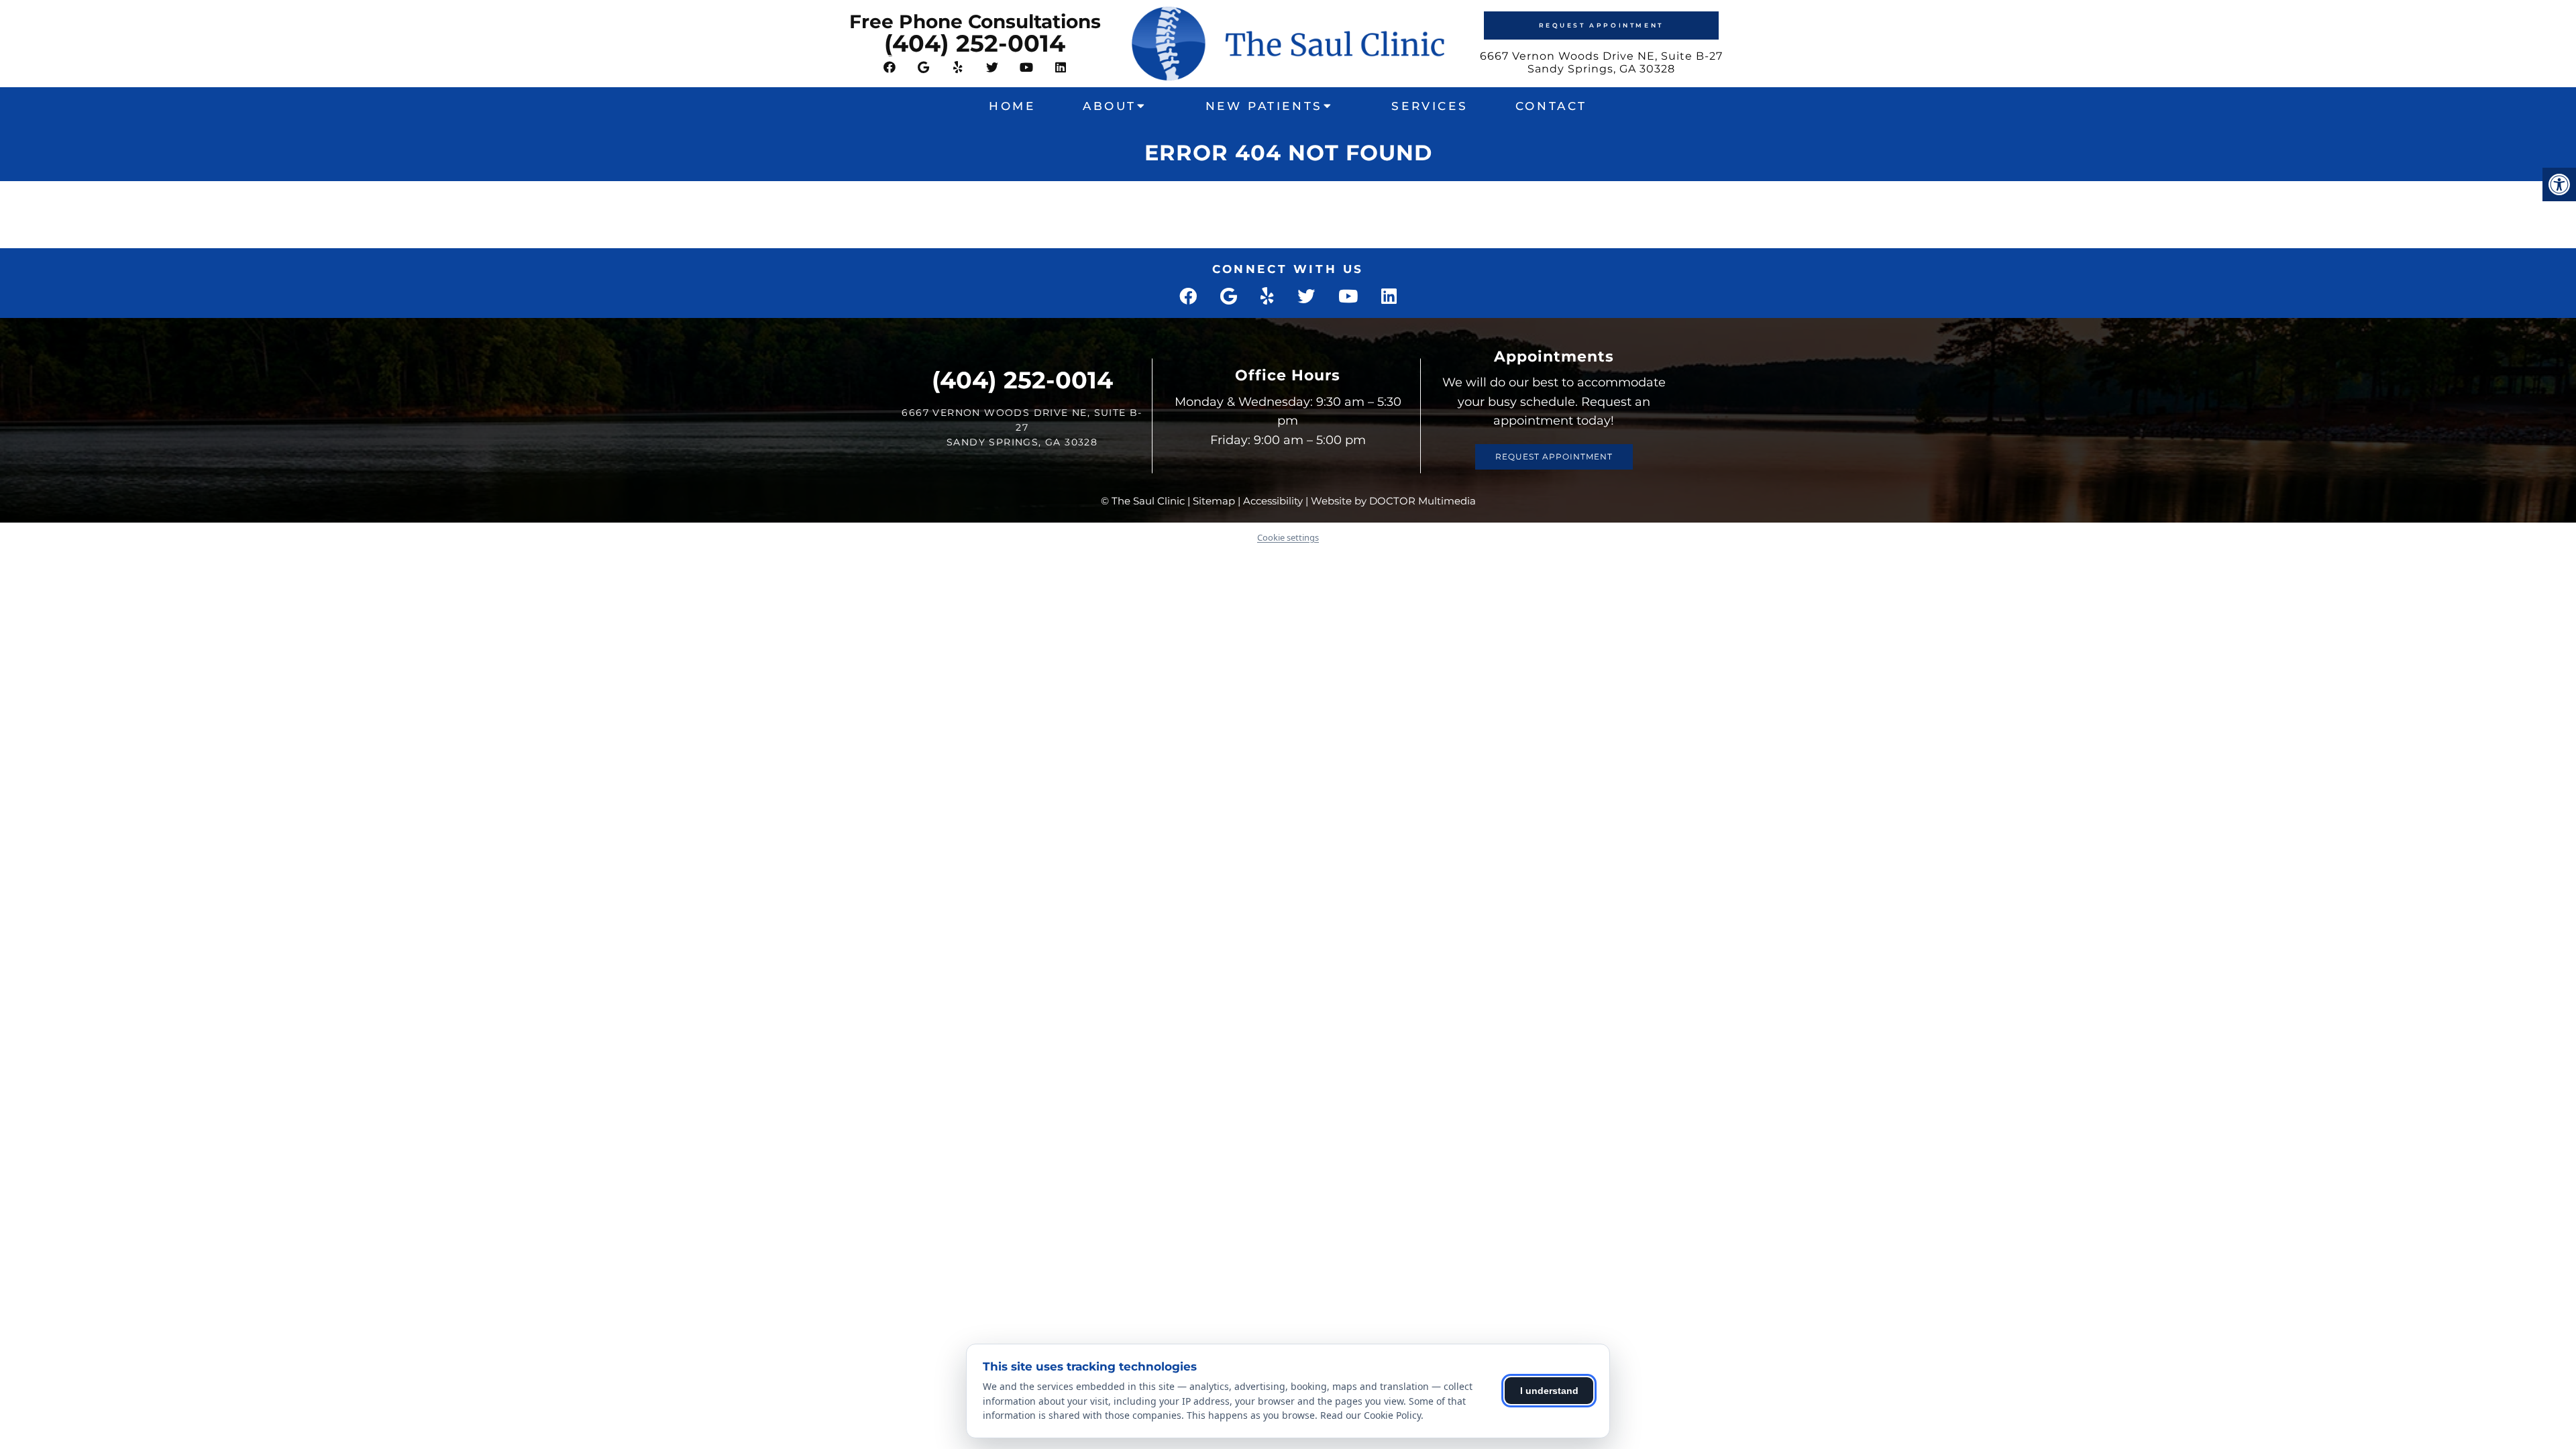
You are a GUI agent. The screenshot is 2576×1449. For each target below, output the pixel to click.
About (1110, 106)
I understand (1549, 1391)
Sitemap (1214, 501)
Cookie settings (1288, 537)
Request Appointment (1601, 25)
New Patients (1264, 106)
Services (1430, 106)
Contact (1551, 106)
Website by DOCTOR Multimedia (1393, 501)
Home (1012, 106)
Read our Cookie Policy (1371, 1415)
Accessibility (1273, 501)
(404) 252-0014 (975, 43)
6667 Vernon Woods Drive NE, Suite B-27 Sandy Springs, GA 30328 (1601, 62)
